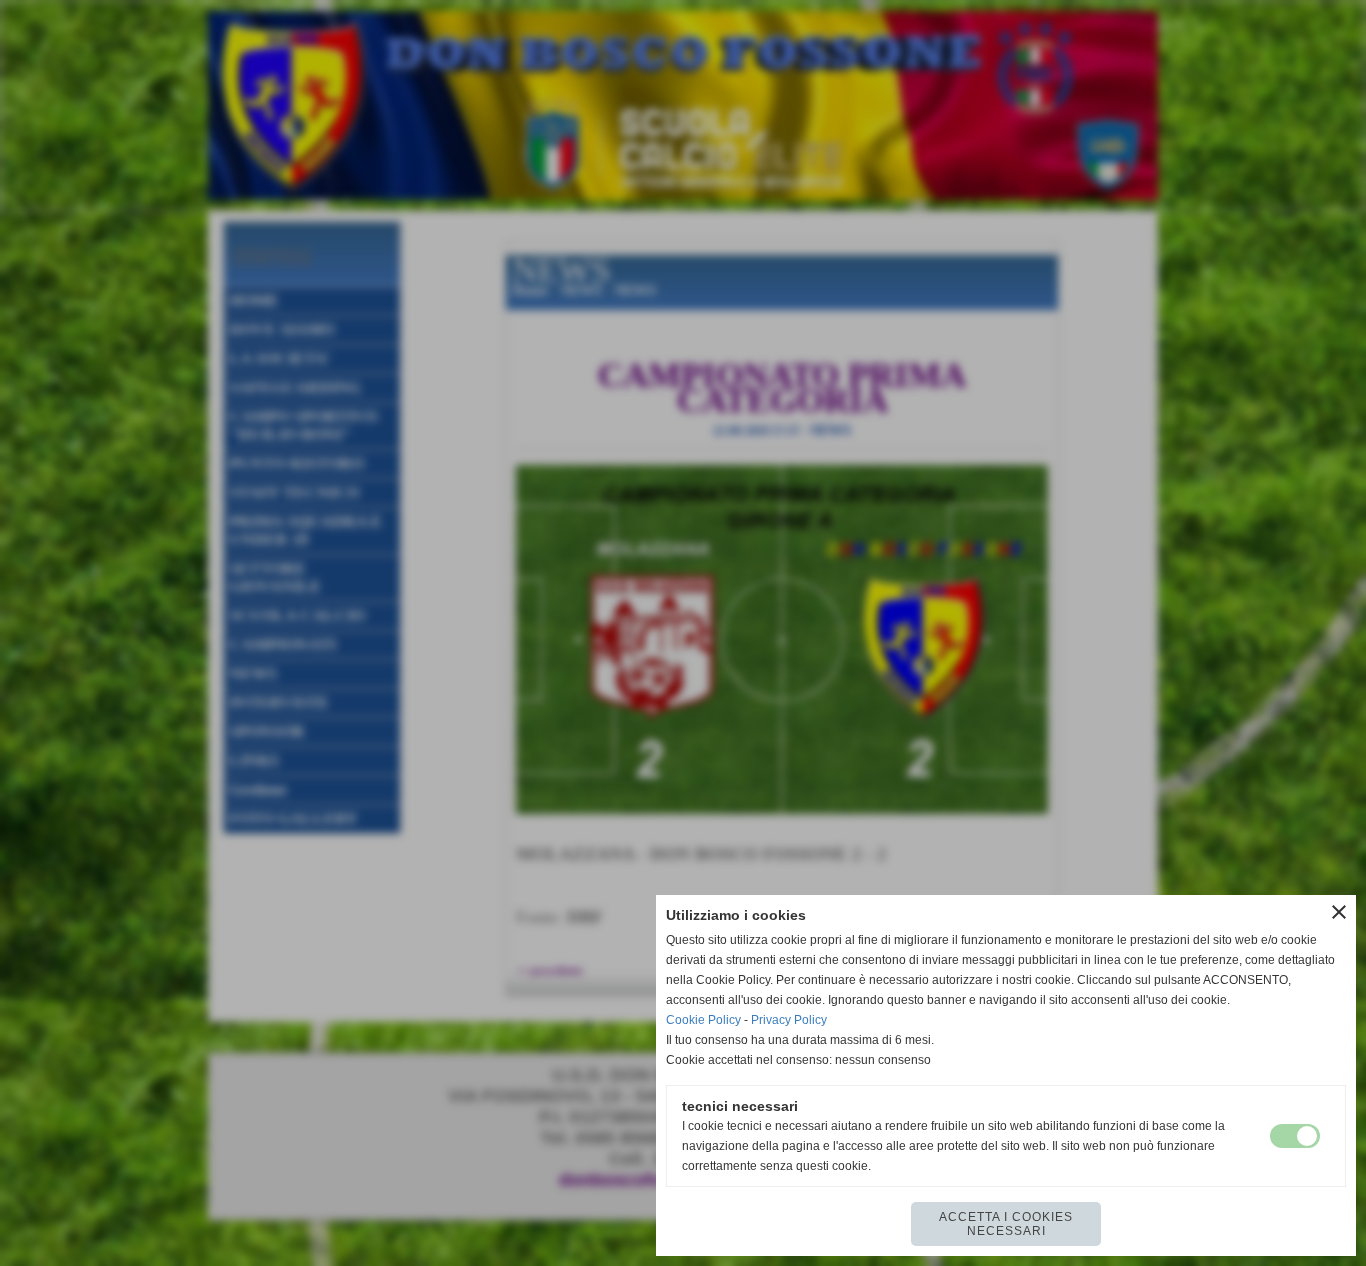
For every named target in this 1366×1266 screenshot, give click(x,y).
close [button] (1339, 912)
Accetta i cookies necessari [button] (1006, 1224)
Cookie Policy (703, 1020)
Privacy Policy (789, 1020)
